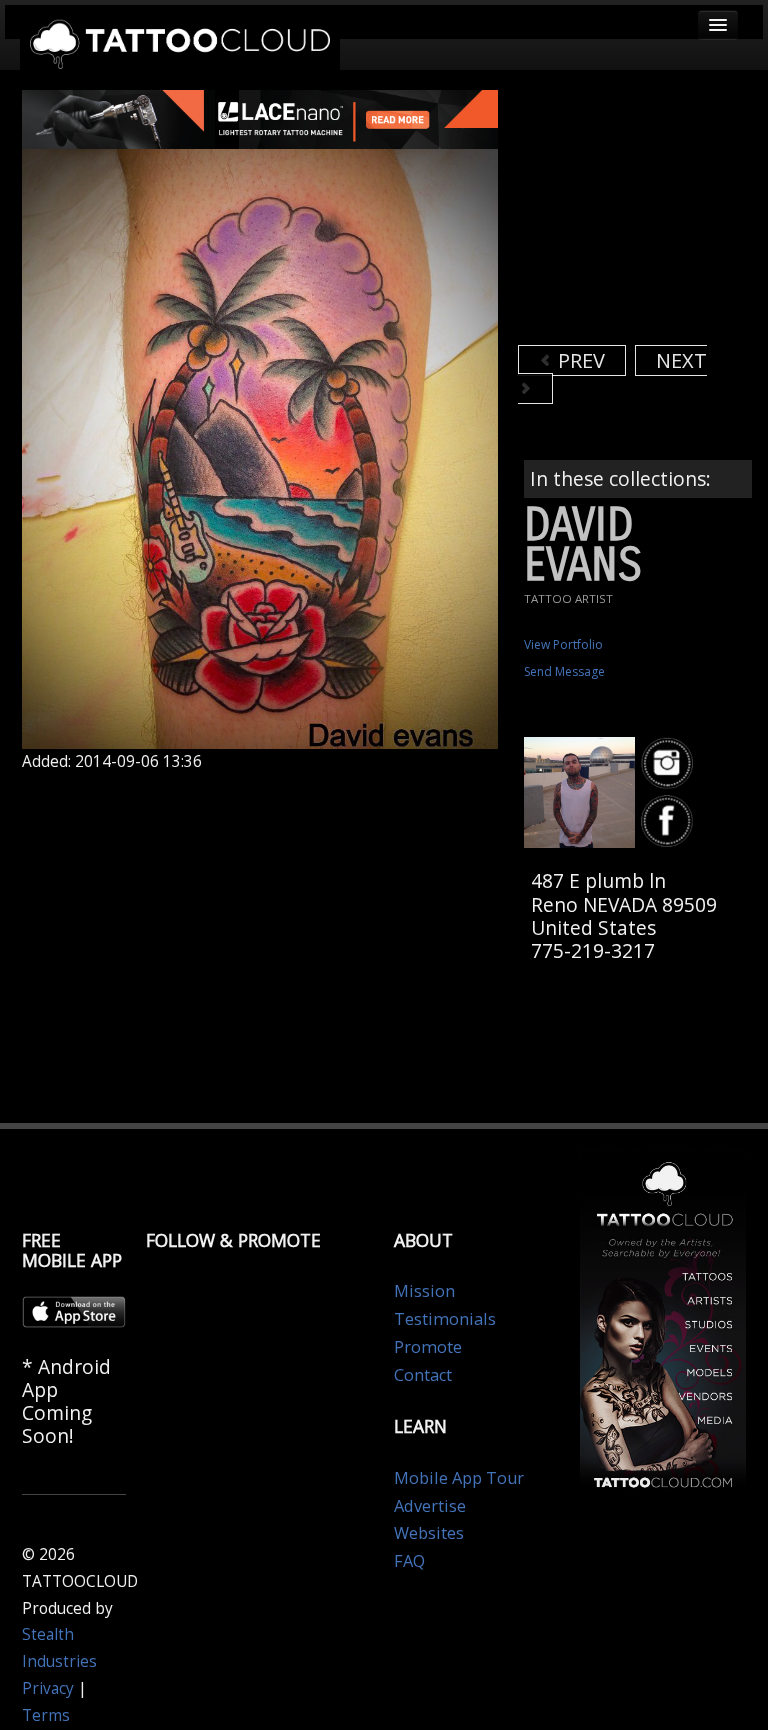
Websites (429, 1533)
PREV (579, 360)
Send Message (564, 671)
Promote (428, 1347)
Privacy (48, 1688)
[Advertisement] (643, 215)
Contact (423, 1375)
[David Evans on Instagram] (670, 763)
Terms (46, 1715)
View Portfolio (563, 644)
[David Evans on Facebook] (670, 822)
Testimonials (445, 1319)
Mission (424, 1291)
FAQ (409, 1561)
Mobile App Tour (459, 1478)
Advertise (430, 1506)
